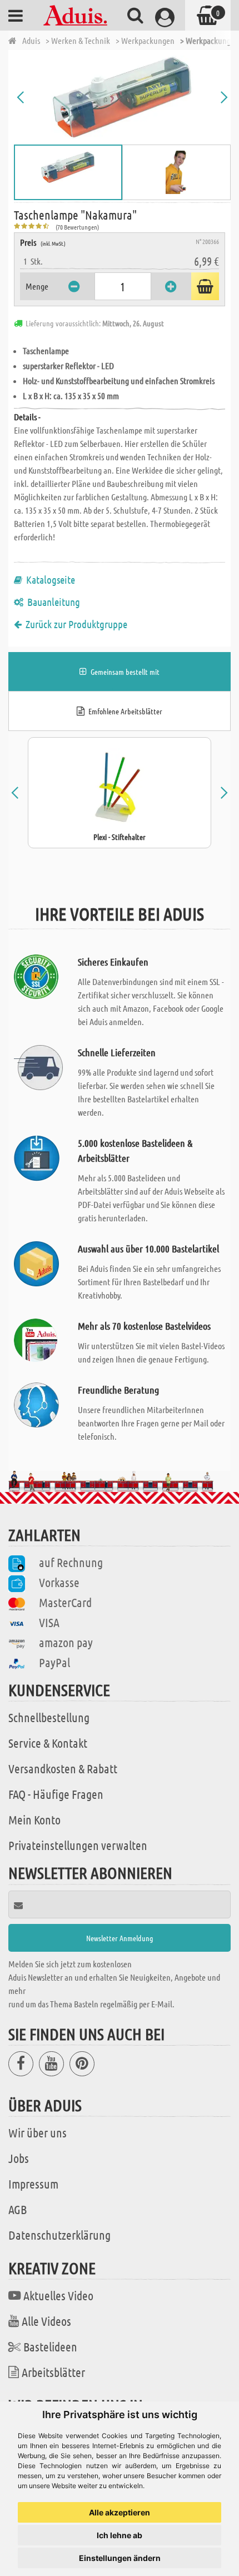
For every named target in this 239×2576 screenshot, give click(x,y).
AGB (18, 2209)
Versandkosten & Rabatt (63, 1768)
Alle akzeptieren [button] (120, 2512)
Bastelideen (50, 2346)
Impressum (33, 2184)
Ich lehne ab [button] (120, 2535)
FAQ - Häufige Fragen (56, 1794)
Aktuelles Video (58, 2295)
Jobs (19, 2158)
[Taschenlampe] (122, 97)
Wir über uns (38, 2132)
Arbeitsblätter (53, 2372)
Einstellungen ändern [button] (120, 2558)
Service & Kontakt (48, 1743)
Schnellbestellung (49, 1717)
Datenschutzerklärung (59, 2235)
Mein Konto (34, 1819)
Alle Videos (46, 2321)
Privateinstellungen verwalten (78, 1845)
